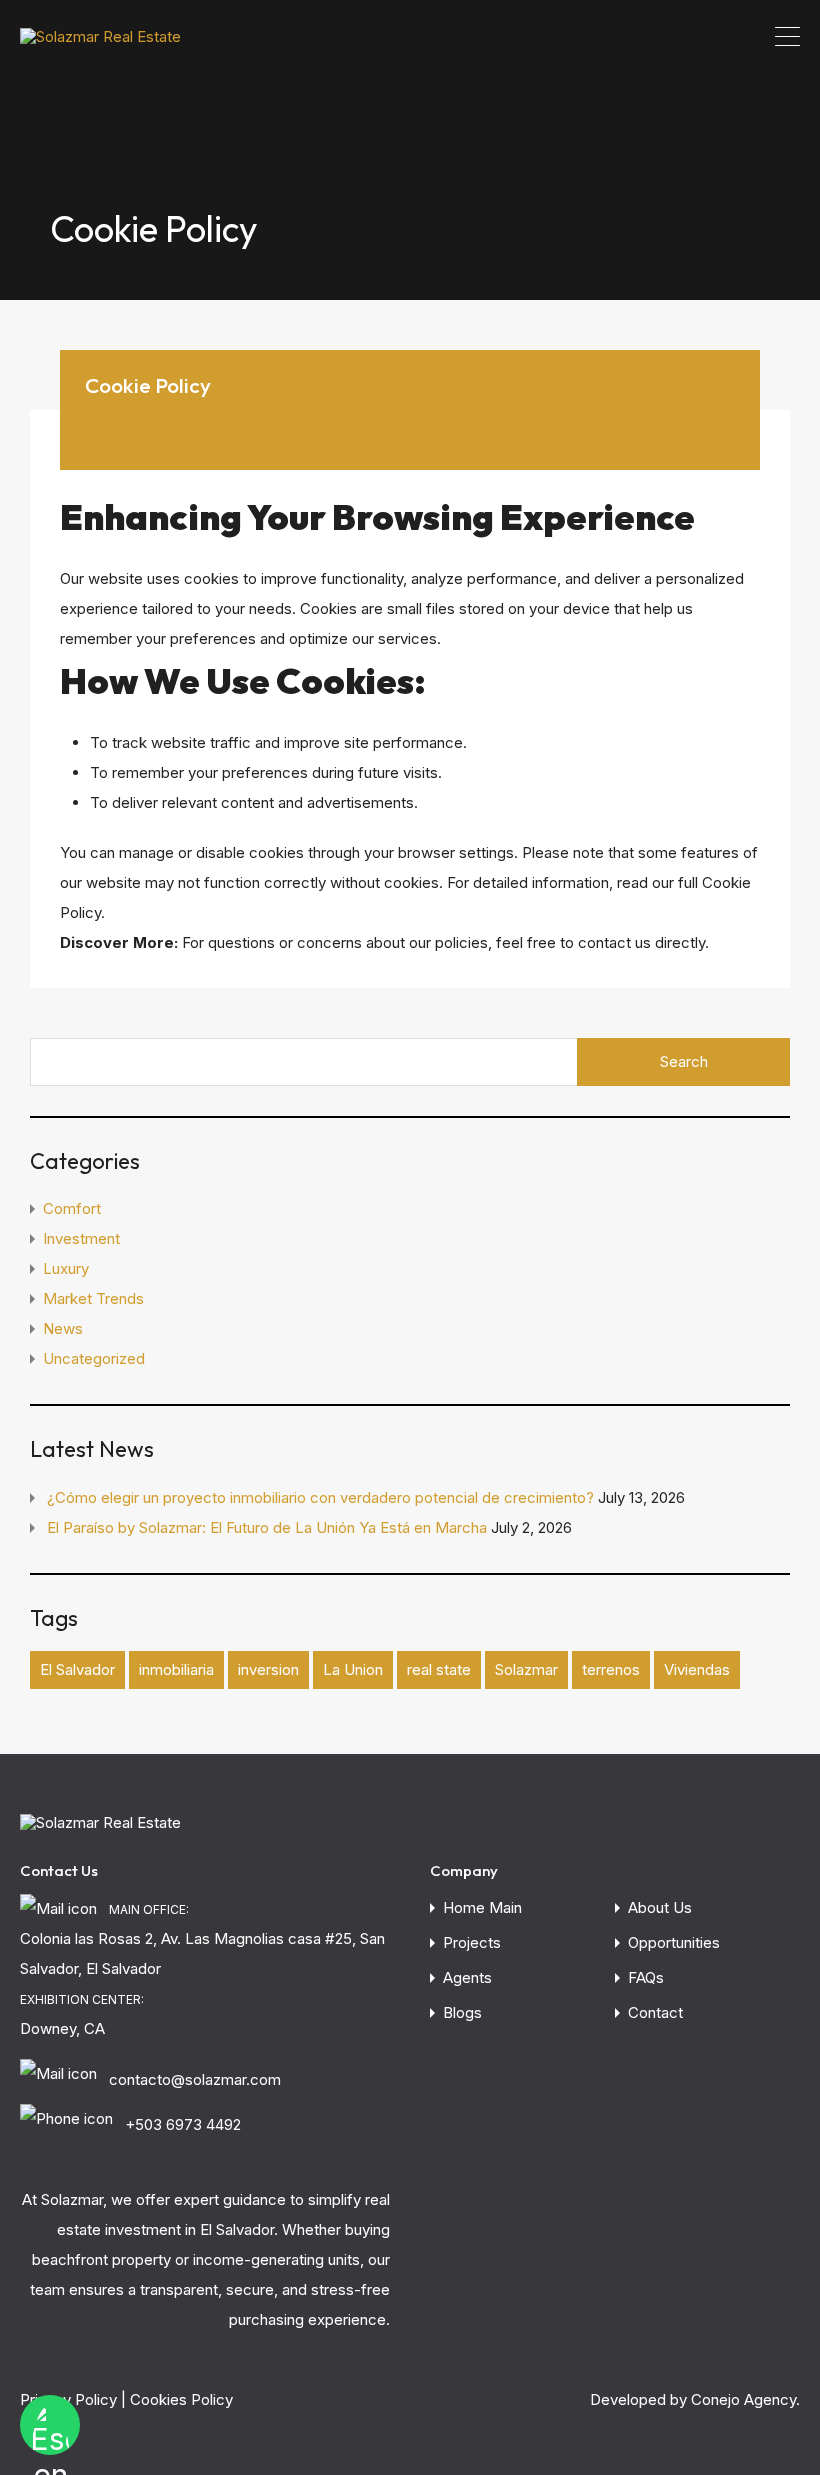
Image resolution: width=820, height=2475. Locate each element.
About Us (660, 1907)
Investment (81, 1238)
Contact (655, 2012)
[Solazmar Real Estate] (100, 36)
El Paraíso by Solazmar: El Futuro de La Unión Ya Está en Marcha (267, 1527)
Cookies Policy (181, 2399)
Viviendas (697, 1669)
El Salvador (77, 1669)
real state (439, 1669)
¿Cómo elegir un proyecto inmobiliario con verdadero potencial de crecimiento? (320, 1497)
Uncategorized (94, 1358)
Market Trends (93, 1298)
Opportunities (674, 1942)
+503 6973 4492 (183, 2124)
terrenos (611, 1669)
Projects (472, 1942)
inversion (268, 1669)
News (63, 1328)
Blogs (462, 2012)
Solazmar (526, 1669)
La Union (353, 1669)
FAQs (646, 1977)
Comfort (72, 1208)
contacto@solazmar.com (195, 2079)
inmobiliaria (176, 1669)
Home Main (482, 1907)
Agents (467, 1977)
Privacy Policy (68, 2399)
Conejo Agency (743, 2399)
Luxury (66, 1268)
